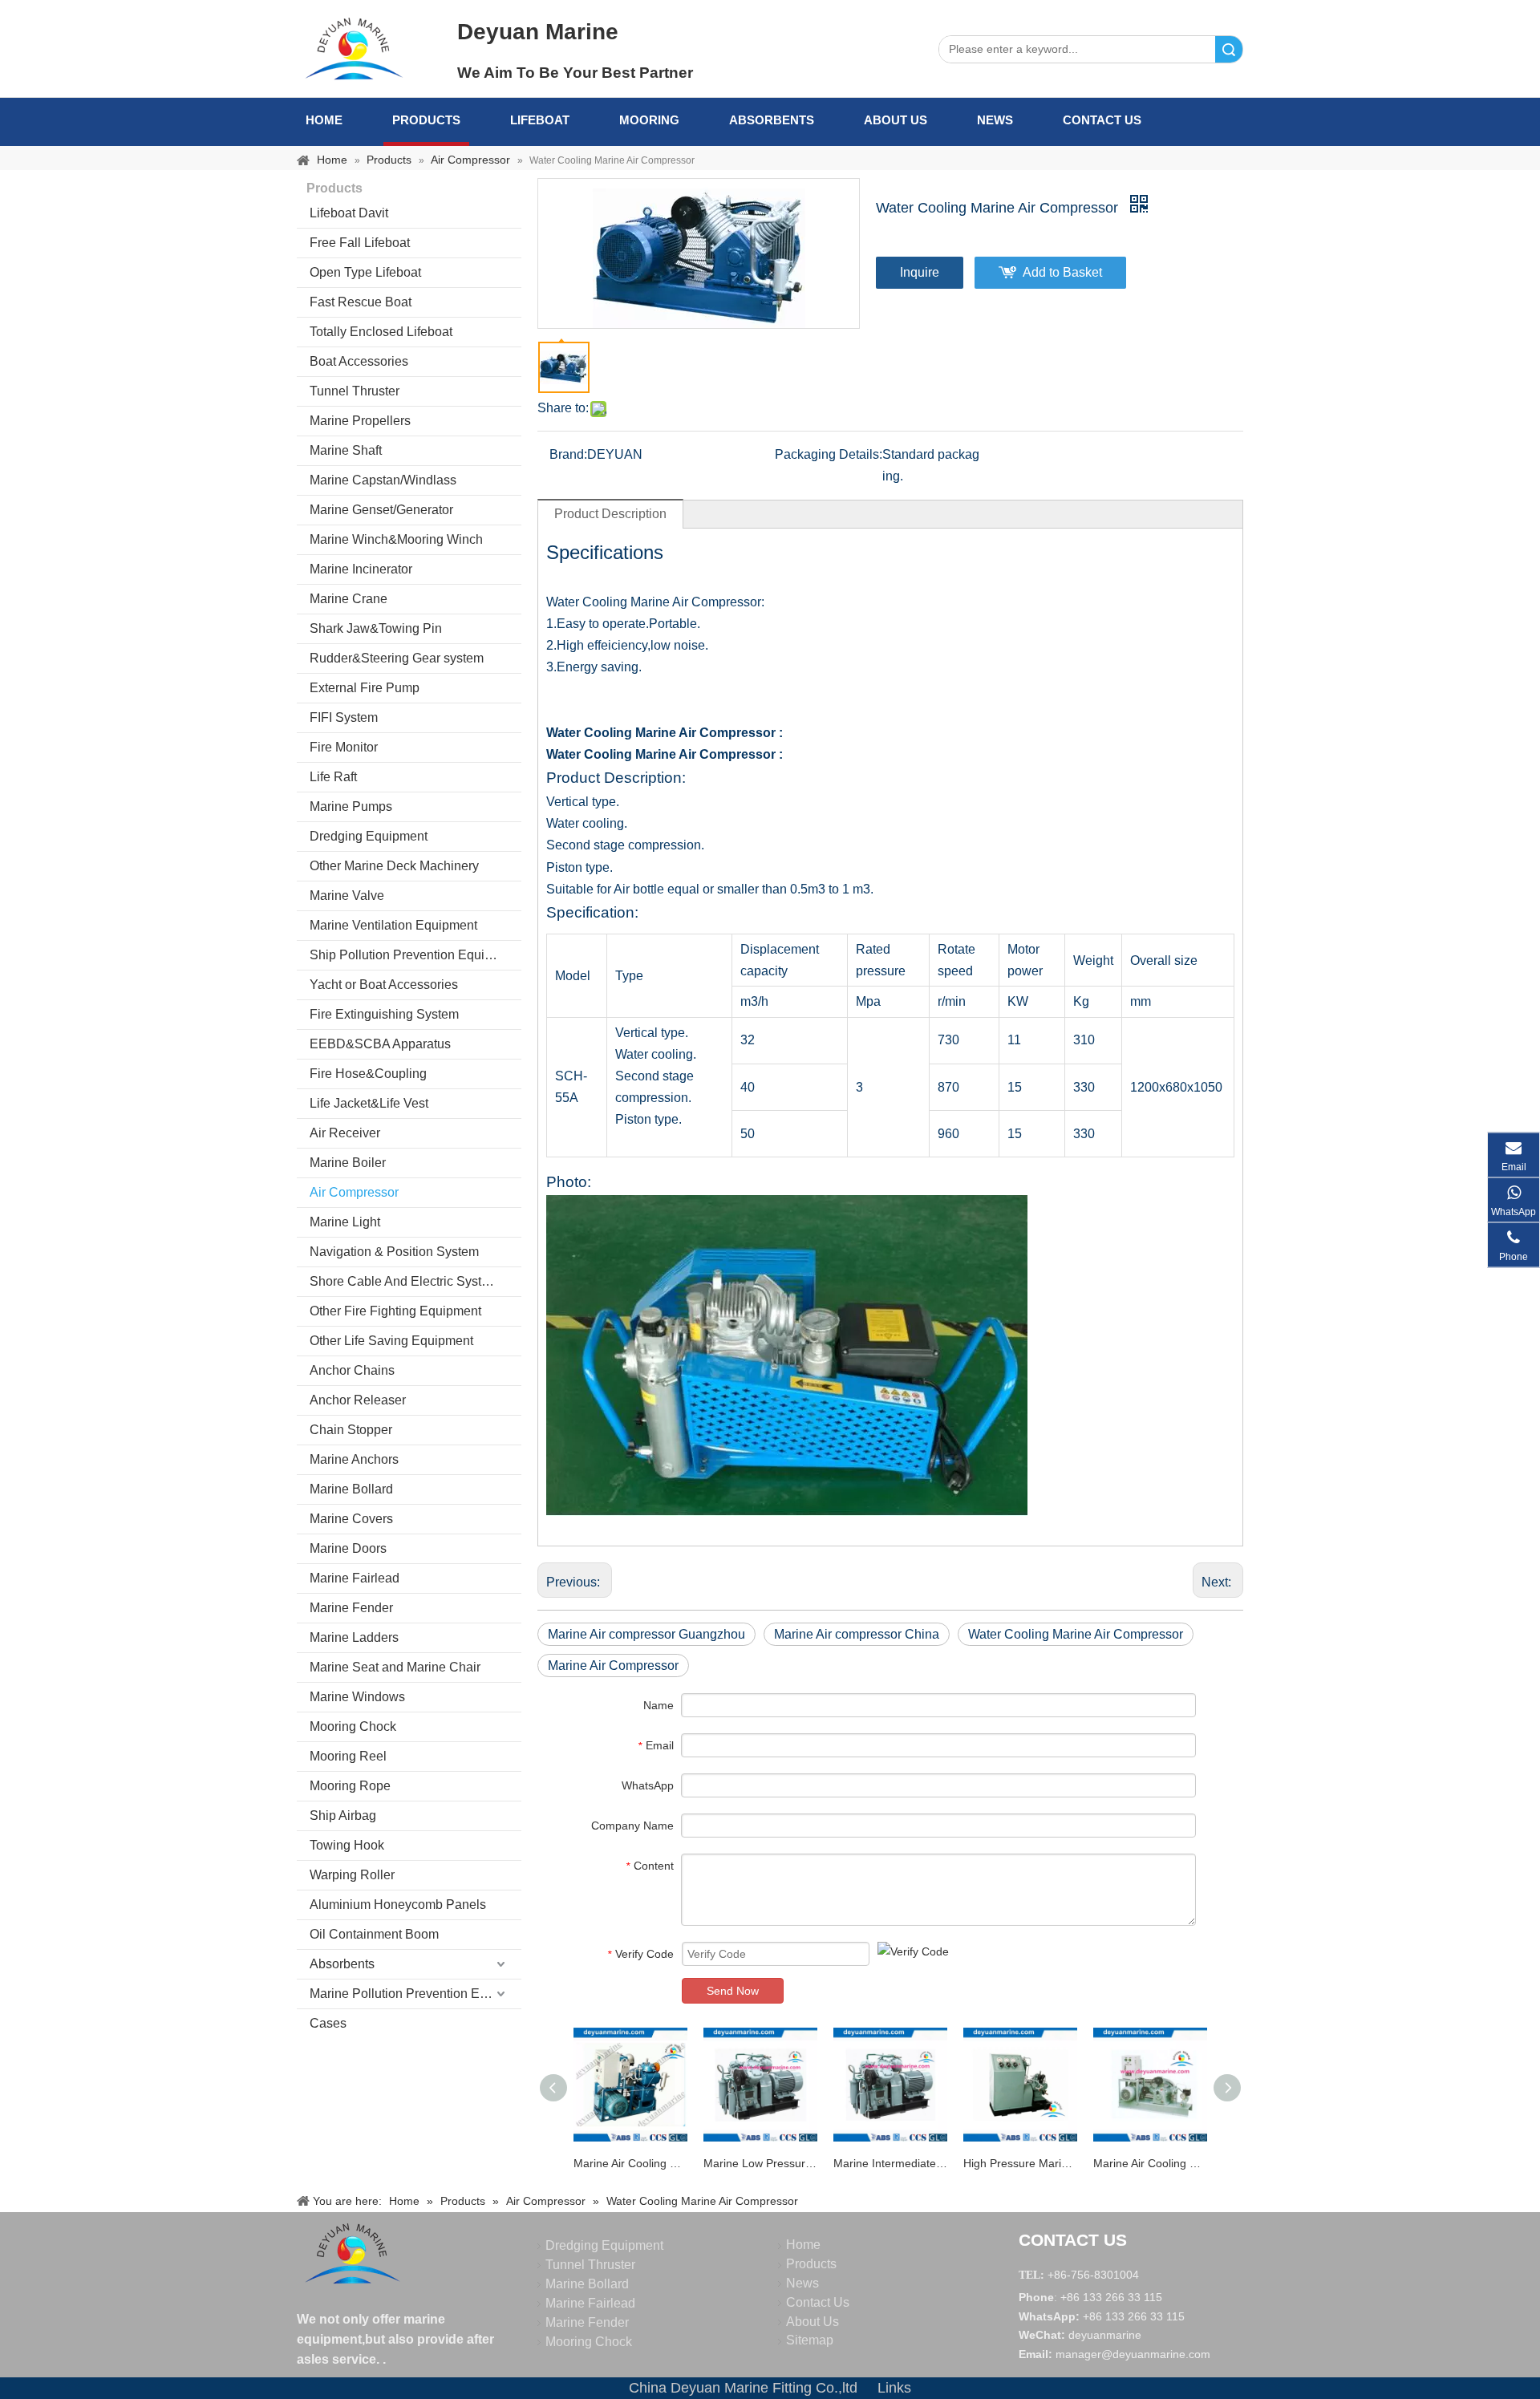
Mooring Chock (353, 1726)
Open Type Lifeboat (365, 272)
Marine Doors (348, 1548)
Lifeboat (540, 120)
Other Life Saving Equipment (391, 1341)
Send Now (733, 1991)
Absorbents (772, 120)
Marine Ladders (354, 1637)
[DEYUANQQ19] (354, 48)
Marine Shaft (346, 450)
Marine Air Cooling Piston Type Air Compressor (630, 2163)
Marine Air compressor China (857, 1634)
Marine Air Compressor (613, 1666)
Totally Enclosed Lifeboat (381, 332)
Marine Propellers (360, 421)
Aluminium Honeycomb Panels (398, 1905)
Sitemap (810, 2340)
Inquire (920, 272)
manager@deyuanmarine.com (1133, 2354)
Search (1229, 49)
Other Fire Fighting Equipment (395, 1311)
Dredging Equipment (369, 836)
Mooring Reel (348, 1756)
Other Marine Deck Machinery (394, 866)
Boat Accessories (359, 361)
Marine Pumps (351, 806)
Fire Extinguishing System (384, 1014)
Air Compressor (354, 1192)
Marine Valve (347, 896)
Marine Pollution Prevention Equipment (415, 1994)
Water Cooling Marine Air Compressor (1076, 1634)
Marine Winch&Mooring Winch (396, 539)
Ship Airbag (343, 1815)
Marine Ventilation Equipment (393, 925)
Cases (328, 2023)
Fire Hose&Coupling (368, 1074)
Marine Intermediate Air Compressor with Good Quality (890, 2163)
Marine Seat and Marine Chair (395, 1667)
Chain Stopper (351, 1430)
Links (894, 2388)
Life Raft (333, 777)
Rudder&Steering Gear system (397, 658)
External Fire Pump (365, 688)
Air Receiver (345, 1133)
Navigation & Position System (394, 1252)
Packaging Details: (829, 454)
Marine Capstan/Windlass (383, 480)
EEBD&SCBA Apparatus (380, 1044)
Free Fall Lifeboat (360, 243)
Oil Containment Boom (374, 1934)
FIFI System (344, 717)
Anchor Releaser (358, 1400)
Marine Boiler (348, 1163)
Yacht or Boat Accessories (384, 985)
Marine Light (345, 1222)
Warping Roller (352, 1875)
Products (426, 120)
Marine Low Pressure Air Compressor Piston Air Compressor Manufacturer (760, 2163)
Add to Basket (1062, 272)
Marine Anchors (354, 1459)
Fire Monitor (344, 747)
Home (324, 120)
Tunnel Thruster (355, 391)
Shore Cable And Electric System (404, 1281)
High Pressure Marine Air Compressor (1020, 2163)
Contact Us (1102, 120)
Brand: (568, 454)
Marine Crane (349, 599)
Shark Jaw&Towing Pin (376, 628)
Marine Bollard (351, 1489)
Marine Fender (351, 1608)
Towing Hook (347, 1845)
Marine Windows (357, 1697)
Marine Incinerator (361, 569)
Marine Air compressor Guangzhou (646, 1634)
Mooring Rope (350, 1786)
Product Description (610, 514)
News (995, 120)
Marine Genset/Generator (381, 510)
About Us (896, 120)
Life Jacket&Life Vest (369, 1103)
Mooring (649, 120)
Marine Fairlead (355, 1578)
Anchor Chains (352, 1370)
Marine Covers (351, 1519)
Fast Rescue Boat (361, 302)
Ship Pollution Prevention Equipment (415, 955)
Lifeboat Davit (349, 213)
